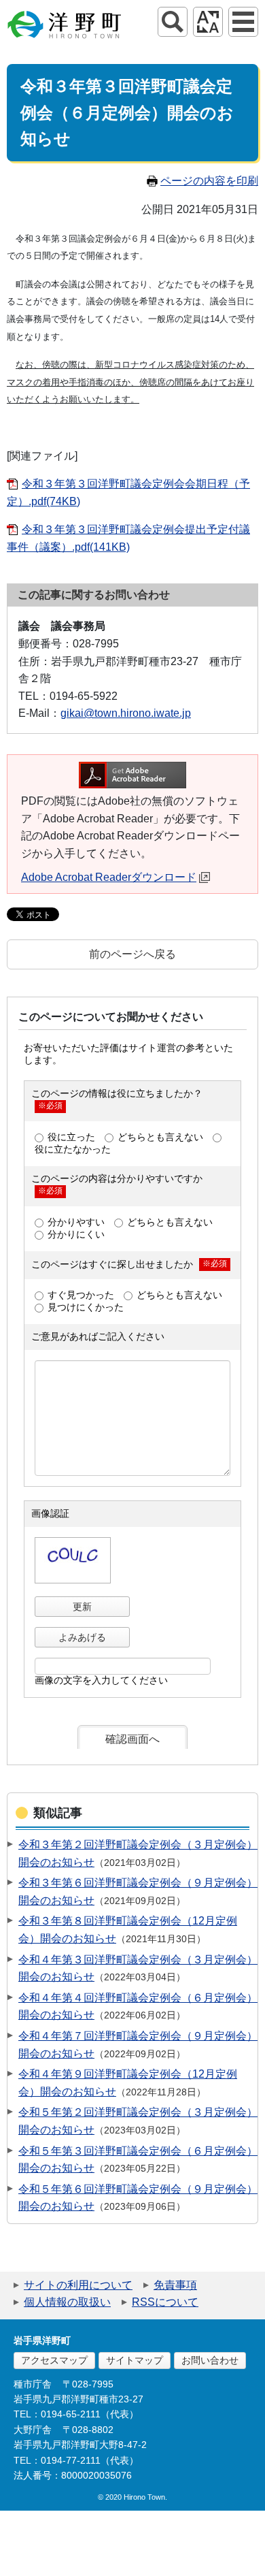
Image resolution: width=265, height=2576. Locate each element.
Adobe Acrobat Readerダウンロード (109, 877)
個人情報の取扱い (67, 2302)
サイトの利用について (78, 2285)
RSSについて (165, 2302)
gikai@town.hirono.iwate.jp (126, 713)
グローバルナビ (243, 22)
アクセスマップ (54, 2360)
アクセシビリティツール (208, 22)
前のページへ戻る (132, 954)
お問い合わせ (210, 2360)
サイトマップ (135, 2360)
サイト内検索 (173, 22)
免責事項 (175, 2285)
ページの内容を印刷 (209, 181)
